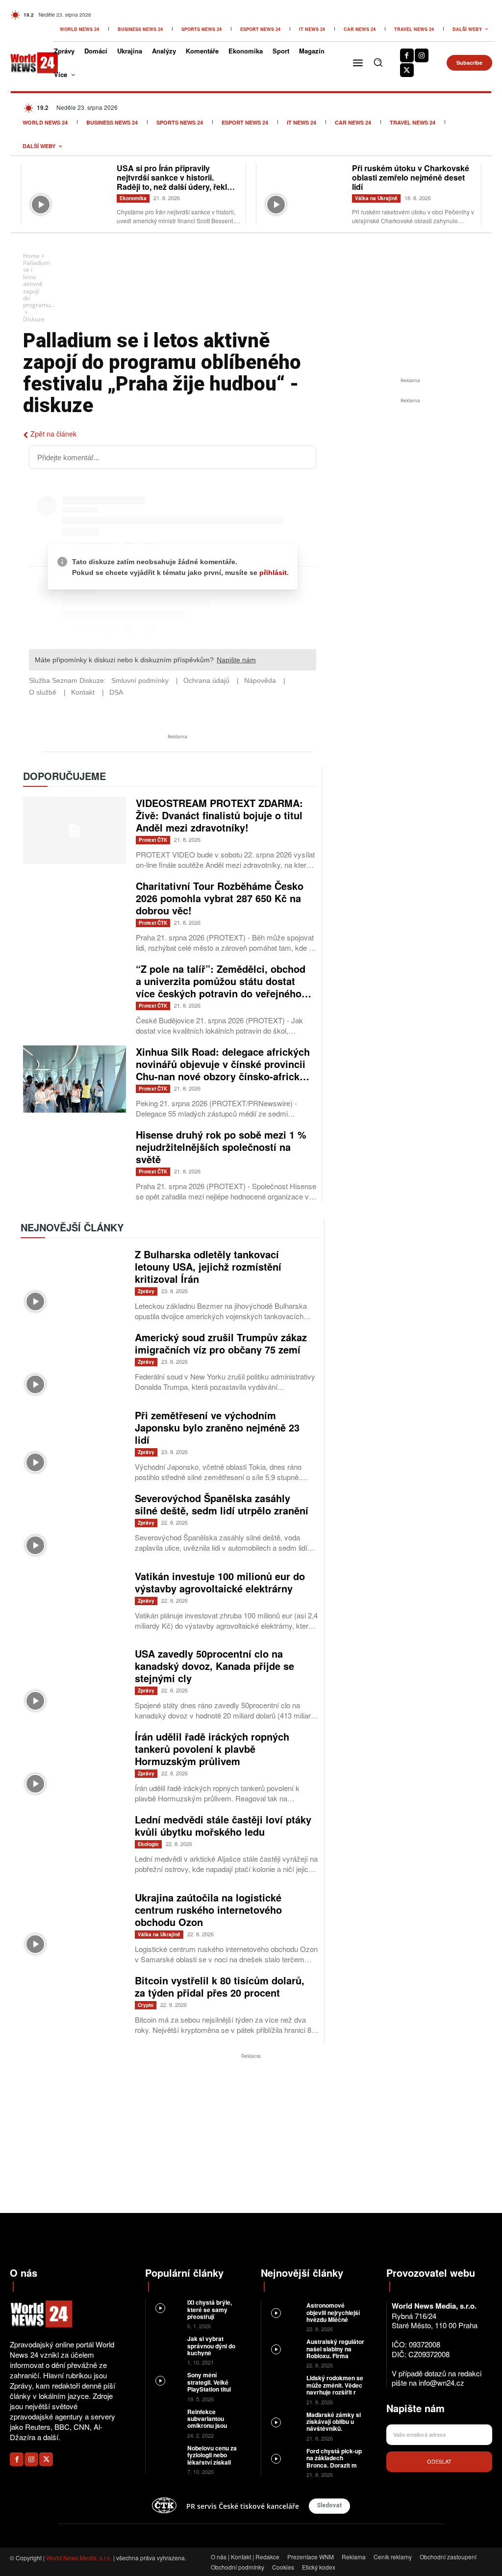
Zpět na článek (53, 434)
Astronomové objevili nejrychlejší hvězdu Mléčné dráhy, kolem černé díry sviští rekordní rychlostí (333, 2323)
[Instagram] (422, 55)
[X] (407, 70)
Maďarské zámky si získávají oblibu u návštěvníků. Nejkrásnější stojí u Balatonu (334, 2429)
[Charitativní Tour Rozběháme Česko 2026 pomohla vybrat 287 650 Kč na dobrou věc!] (75, 913)
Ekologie (148, 1844)
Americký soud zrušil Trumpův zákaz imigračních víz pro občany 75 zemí (221, 1343)
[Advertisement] (410, 479)
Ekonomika (133, 198)
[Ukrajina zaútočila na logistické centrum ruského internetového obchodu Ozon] (73, 1925)
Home (31, 256)
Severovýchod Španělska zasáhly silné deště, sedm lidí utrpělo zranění (222, 1504)
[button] (378, 62)
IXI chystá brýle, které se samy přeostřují (210, 2309)
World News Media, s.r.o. (79, 2558)
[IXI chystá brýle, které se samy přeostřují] (166, 2308)
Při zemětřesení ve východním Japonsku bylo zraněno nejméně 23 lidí (217, 1427)
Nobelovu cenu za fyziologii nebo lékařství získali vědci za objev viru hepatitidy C (212, 2462)
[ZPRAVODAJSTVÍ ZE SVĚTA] (27, 63)
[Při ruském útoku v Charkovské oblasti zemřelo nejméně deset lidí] (304, 191)
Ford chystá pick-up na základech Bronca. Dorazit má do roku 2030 (334, 2461)
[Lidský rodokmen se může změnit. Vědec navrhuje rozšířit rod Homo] (284, 2385)
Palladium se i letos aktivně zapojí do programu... (39, 284)
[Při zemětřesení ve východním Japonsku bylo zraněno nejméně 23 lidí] (73, 1443)
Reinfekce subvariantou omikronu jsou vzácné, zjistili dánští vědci (207, 2426)
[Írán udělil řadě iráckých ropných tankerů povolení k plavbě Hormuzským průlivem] (73, 1764)
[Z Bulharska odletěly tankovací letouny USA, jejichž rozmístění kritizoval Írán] (73, 1282)
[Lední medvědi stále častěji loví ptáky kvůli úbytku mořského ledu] (73, 1847)
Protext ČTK (153, 840)
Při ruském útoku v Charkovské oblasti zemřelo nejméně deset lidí (411, 177)
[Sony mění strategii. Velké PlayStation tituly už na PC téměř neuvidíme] (166, 2381)
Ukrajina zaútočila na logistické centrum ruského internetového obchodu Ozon (208, 1910)
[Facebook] (407, 55)
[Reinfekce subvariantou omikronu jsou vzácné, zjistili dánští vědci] (166, 2418)
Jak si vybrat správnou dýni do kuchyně (211, 2346)
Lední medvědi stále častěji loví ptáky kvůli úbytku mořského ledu (223, 1825)
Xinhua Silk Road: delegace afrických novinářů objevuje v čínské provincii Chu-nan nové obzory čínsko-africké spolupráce (223, 1070)
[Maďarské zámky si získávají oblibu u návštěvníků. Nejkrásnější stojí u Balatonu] (284, 2422)
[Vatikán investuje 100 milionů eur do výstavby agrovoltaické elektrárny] (73, 1604)
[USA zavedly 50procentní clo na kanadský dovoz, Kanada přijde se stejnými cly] (73, 1681)
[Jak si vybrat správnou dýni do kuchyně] (166, 2345)
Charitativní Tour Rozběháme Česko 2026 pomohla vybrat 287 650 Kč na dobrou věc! (220, 898)
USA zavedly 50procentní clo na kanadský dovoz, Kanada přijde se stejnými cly (214, 1666)
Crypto (146, 2005)
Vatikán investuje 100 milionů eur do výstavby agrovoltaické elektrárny (220, 1582)
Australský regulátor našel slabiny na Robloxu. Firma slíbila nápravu (335, 2352)
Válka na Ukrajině (376, 198)
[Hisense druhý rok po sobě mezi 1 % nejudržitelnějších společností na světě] (75, 1162)
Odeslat (439, 2461)
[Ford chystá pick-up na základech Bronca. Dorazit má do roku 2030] (284, 2458)
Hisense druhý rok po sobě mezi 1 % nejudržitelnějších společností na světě (221, 1147)
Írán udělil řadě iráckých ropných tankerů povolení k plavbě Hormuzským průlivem (212, 1749)
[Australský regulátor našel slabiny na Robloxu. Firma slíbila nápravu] (284, 2349)
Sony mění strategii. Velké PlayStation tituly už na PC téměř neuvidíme (211, 2389)
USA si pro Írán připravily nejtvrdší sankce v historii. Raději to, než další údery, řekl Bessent (172, 182)
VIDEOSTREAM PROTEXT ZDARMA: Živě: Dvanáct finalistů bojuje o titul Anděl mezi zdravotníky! (219, 815)
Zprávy (146, 1291)
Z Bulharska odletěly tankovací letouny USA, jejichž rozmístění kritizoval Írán (208, 1266)
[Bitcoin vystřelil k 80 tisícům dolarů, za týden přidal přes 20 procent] (73, 2008)
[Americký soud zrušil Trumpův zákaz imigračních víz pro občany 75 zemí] (73, 1365)
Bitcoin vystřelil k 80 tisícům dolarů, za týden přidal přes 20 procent (220, 1986)
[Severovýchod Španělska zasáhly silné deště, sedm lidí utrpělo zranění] (73, 1526)
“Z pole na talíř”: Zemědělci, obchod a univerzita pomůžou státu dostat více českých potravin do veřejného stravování (221, 987)
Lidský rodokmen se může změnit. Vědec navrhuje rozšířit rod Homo (335, 2388)
